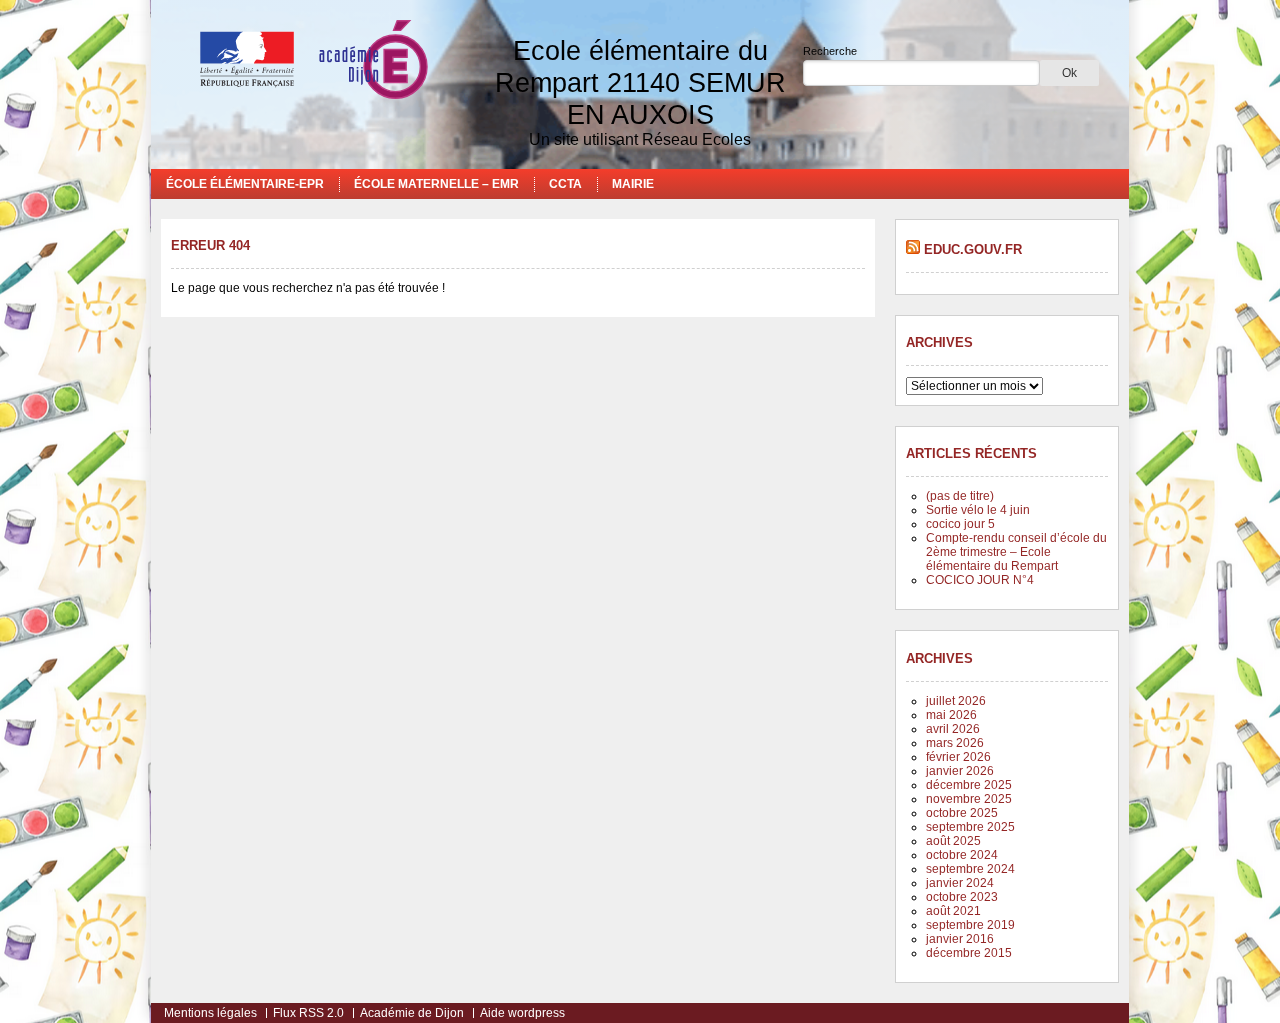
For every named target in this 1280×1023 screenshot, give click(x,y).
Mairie (633, 184)
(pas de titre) (960, 496)
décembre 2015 (969, 953)
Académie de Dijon (412, 1013)
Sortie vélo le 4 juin (978, 510)
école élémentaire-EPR (245, 184)
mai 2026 (951, 715)
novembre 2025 (969, 799)
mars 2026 (955, 743)
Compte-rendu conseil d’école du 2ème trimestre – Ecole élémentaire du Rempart (1016, 552)
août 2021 (953, 911)
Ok (1069, 73)
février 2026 (958, 757)
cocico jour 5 (960, 524)
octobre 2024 (962, 855)
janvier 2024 (960, 883)
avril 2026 (953, 729)
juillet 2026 (956, 701)
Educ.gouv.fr (973, 250)
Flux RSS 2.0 (308, 1013)
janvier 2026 (960, 771)
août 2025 (953, 841)
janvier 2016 (960, 939)
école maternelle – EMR (436, 184)
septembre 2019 (970, 925)
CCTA (565, 184)
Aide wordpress (522, 1013)
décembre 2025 (969, 785)
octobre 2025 (962, 813)
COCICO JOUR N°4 (980, 580)
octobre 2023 (962, 897)
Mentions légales (210, 1013)
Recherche (830, 51)
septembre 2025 (970, 827)
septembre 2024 (970, 869)
